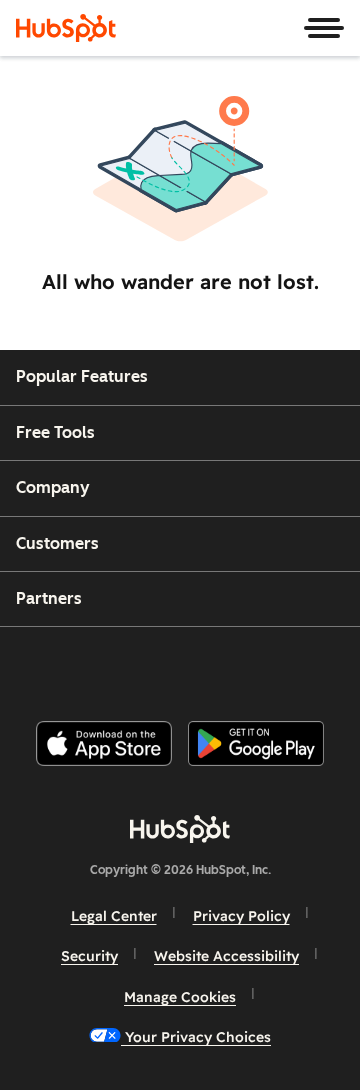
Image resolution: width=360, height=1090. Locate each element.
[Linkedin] (246, 665)
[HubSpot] (66, 28)
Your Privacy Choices (196, 1037)
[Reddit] (297, 665)
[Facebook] (45, 665)
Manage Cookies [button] (180, 997)
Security (89, 956)
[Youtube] (145, 665)
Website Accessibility (226, 956)
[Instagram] (95, 665)
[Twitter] (196, 665)
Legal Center (114, 916)
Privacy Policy (241, 916)
